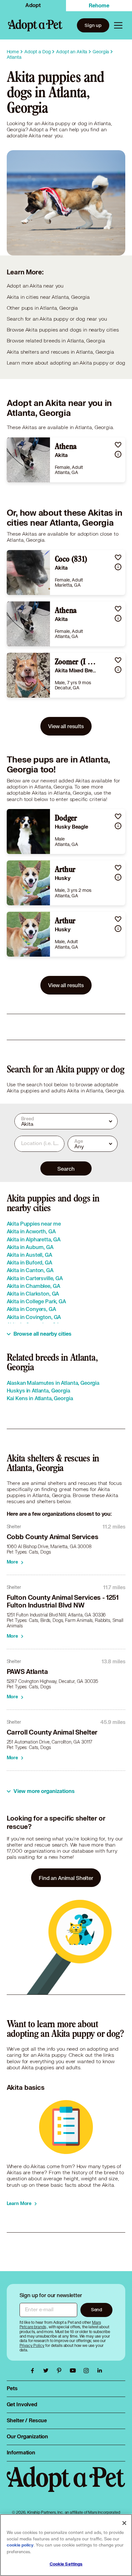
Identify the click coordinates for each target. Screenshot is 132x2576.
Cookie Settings (66, 2564)
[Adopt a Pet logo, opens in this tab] (66, 2486)
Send (97, 2309)
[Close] (124, 2523)
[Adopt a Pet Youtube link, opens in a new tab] (74, 2371)
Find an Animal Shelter (66, 1878)
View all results (66, 726)
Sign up (93, 25)
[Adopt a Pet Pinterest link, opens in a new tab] (61, 2371)
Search (66, 1169)
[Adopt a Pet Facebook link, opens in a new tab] (34, 2371)
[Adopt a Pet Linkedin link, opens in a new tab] (100, 2371)
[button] (118, 445)
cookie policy (20, 2545)
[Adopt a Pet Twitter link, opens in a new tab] (47, 2371)
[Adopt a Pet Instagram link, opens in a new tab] (88, 2371)
